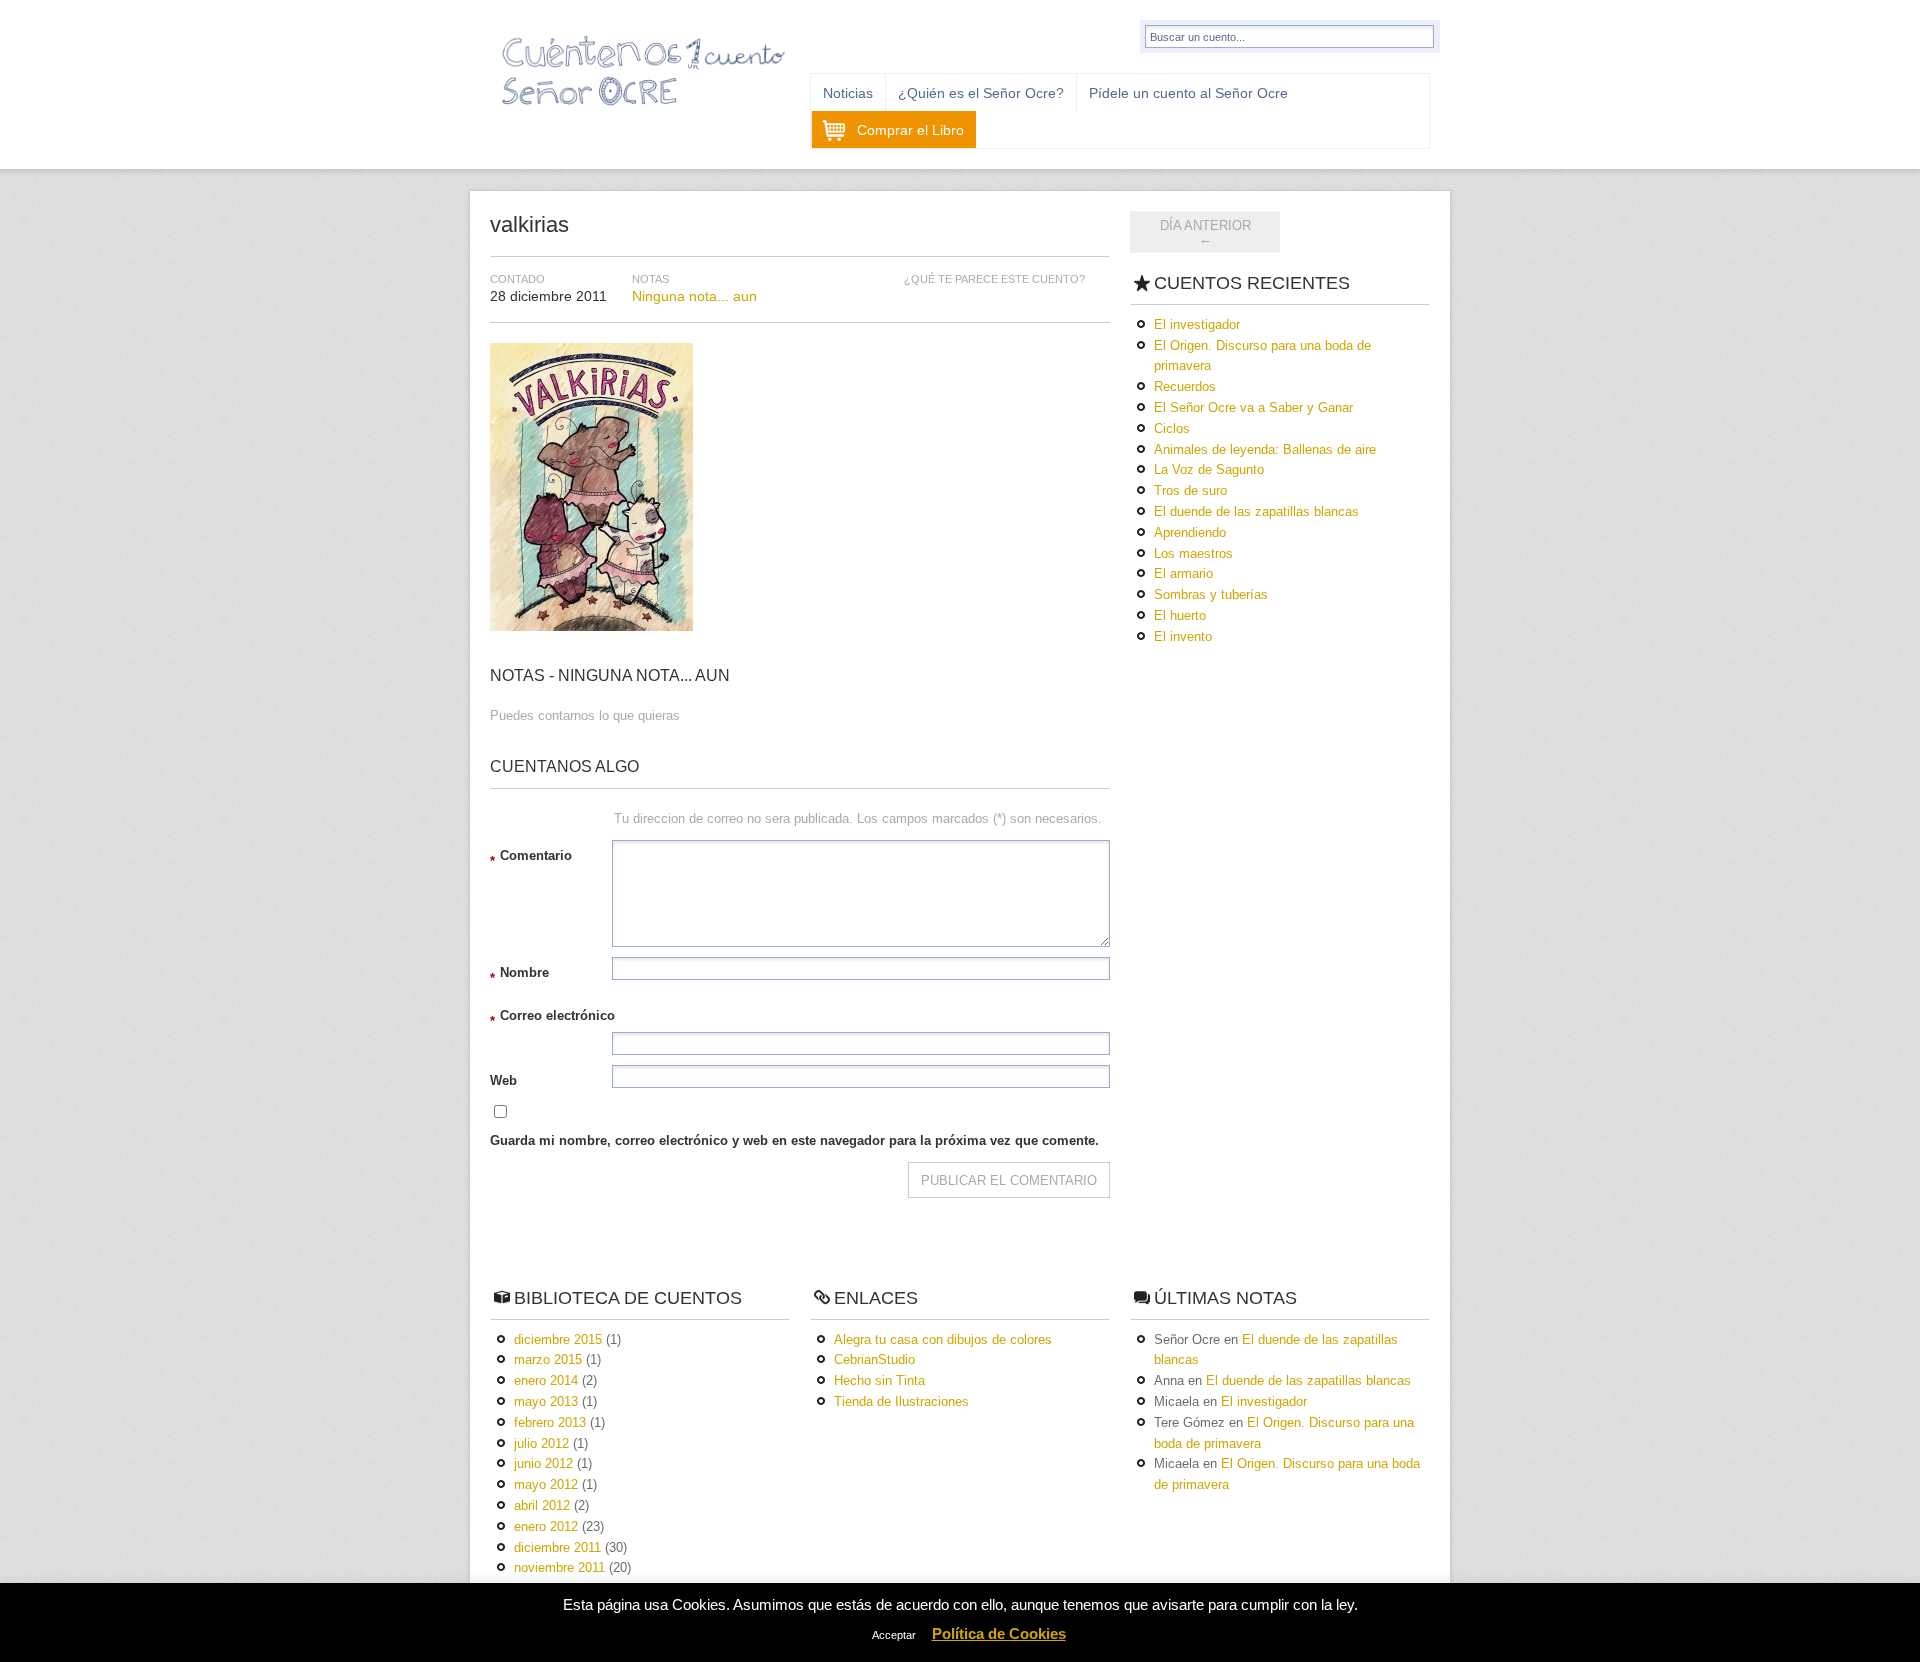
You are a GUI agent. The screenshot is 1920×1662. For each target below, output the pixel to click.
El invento (1183, 636)
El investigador (1197, 324)
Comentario (531, 858)
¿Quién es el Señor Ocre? (981, 93)
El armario (1183, 573)
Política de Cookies (999, 1633)
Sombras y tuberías (1211, 594)
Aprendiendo (1190, 532)
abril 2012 (542, 1505)
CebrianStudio (874, 1359)
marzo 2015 (548, 1359)
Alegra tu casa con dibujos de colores (943, 1339)
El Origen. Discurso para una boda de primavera (1262, 356)
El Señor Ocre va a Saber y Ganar (1253, 407)
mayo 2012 (546, 1484)
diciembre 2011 (557, 1547)
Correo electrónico (552, 1018)
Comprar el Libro (910, 130)
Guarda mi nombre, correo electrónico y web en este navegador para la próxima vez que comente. (794, 1140)
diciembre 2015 (558, 1339)
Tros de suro (1190, 490)
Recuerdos (1185, 386)
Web (503, 1080)
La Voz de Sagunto (1209, 469)
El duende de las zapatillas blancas (1256, 511)
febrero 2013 (550, 1422)
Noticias (848, 93)
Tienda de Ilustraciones (901, 1401)
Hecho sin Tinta (879, 1380)
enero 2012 (546, 1526)
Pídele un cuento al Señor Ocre (1188, 93)
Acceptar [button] (894, 1635)
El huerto (1180, 615)
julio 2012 (541, 1443)
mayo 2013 (546, 1401)
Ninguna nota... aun (694, 296)
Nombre (519, 975)
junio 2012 (543, 1463)
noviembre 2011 (559, 1567)
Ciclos (1172, 428)
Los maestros (1193, 553)
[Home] (645, 112)
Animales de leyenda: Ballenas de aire (1265, 449)
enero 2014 (546, 1380)
